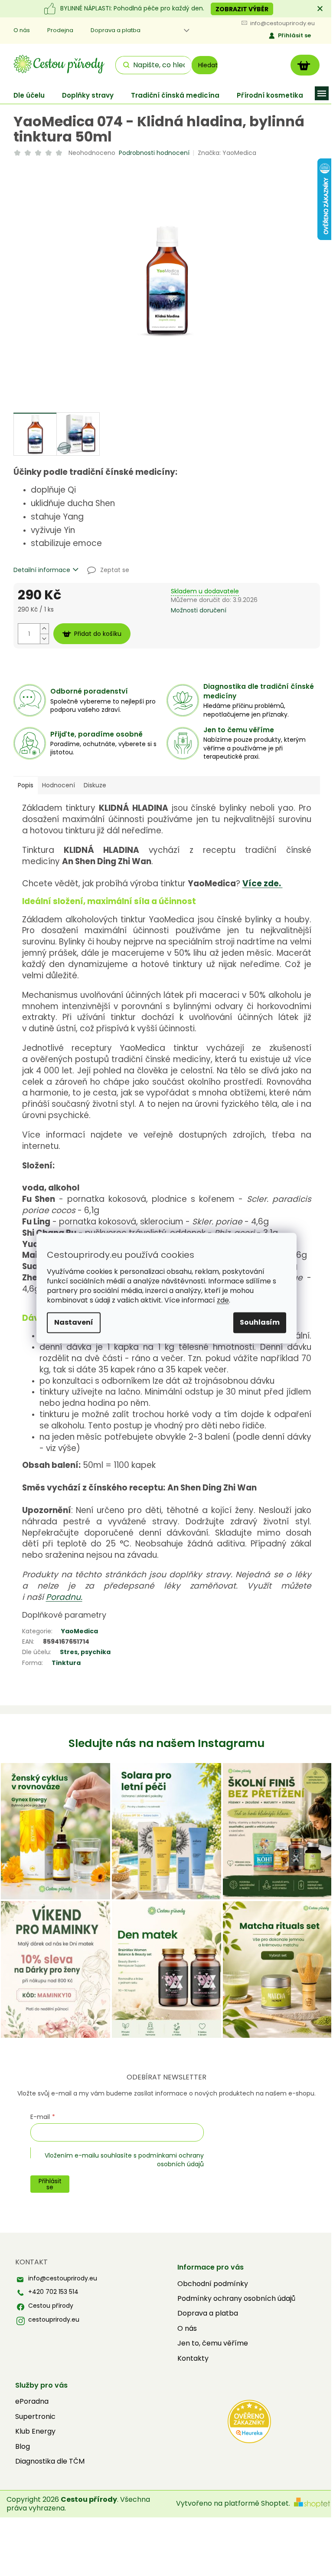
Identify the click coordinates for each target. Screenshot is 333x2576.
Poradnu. (64, 1597)
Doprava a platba (116, 30)
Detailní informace (42, 570)
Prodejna (60, 30)
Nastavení (74, 1322)
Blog (23, 2447)
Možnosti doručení (199, 610)
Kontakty (193, 2359)
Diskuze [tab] (95, 785)
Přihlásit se (294, 35)
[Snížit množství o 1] (44, 639)
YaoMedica (80, 1631)
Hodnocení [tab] (59, 785)
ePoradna (32, 2402)
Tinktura (66, 1663)
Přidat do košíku (98, 634)
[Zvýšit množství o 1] (44, 629)
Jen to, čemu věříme (213, 2343)
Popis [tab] (26, 785)
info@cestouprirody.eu (63, 2278)
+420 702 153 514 (53, 2292)
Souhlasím (260, 1322)
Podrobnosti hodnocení (154, 153)
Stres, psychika (85, 1652)
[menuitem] (29, 95)
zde (223, 1300)
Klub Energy (35, 2431)
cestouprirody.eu (54, 2320)
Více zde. (263, 883)
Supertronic (35, 2417)
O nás (22, 30)
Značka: (227, 153)
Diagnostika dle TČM (50, 2461)
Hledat (208, 65)
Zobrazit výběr (242, 9)
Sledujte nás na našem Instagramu (166, 1743)
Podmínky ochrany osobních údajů (236, 2299)
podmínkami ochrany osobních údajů (171, 2160)
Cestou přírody (51, 2306)
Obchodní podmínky (213, 2284)
